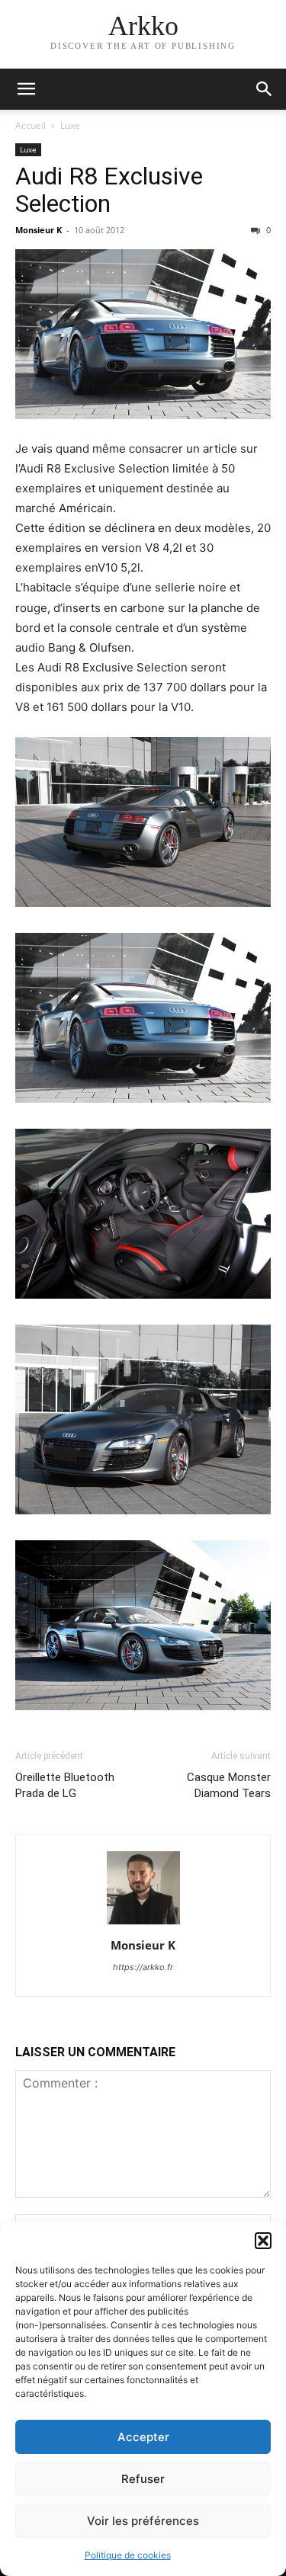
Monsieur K (39, 230)
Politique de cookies (128, 2555)
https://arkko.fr (143, 1967)
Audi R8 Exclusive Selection (109, 190)
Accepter (143, 2437)
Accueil (31, 125)
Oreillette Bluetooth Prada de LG (65, 1785)
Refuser (143, 2479)
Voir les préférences (143, 2521)
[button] (263, 2241)
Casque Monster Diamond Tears (229, 1785)
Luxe (70, 125)
